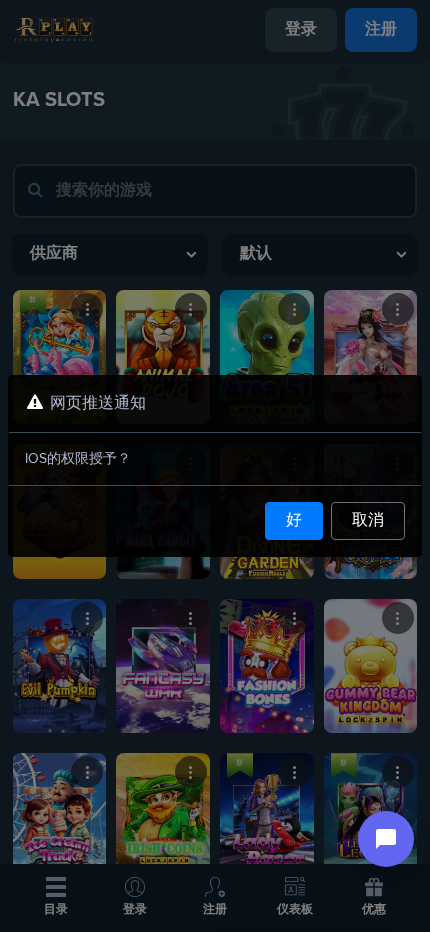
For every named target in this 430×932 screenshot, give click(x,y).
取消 (368, 521)
